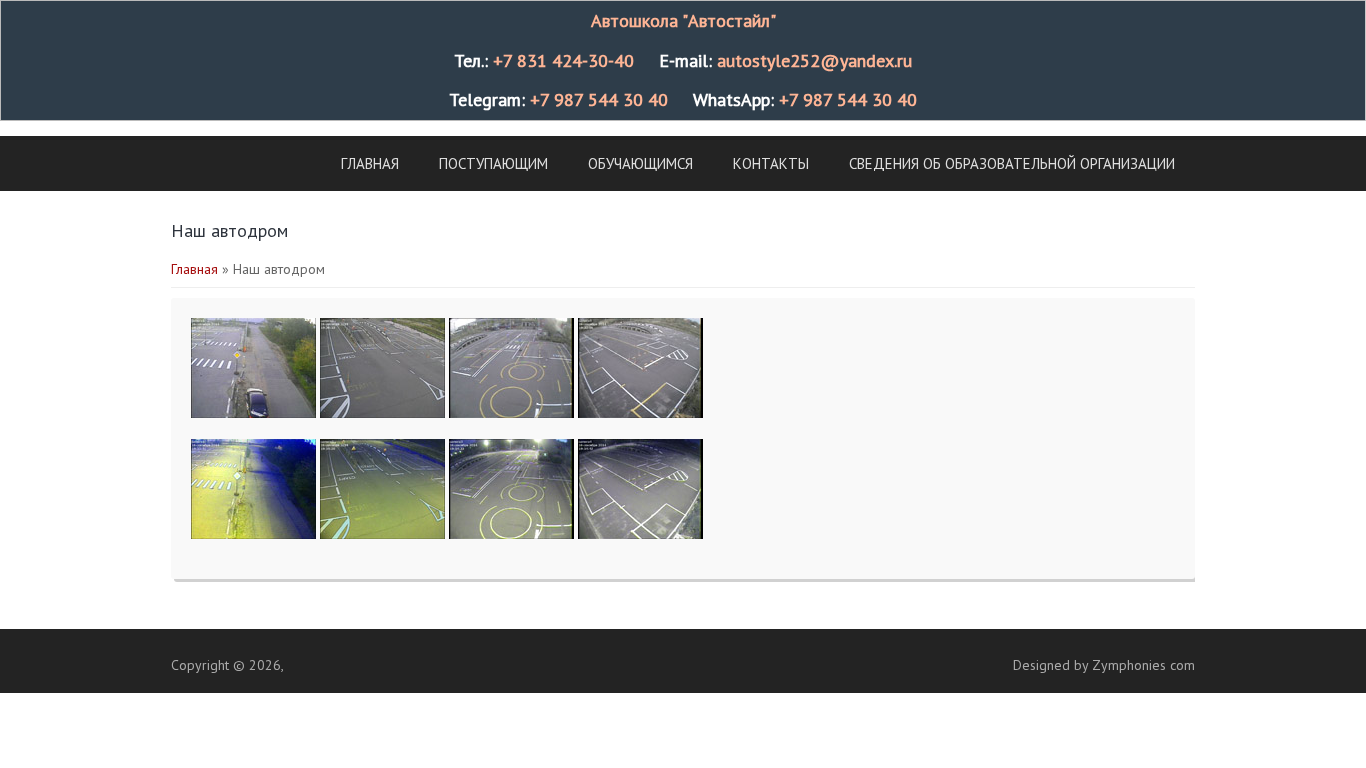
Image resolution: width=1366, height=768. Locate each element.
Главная (370, 163)
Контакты (771, 163)
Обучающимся (640, 163)
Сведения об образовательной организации (1012, 163)
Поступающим (493, 163)
